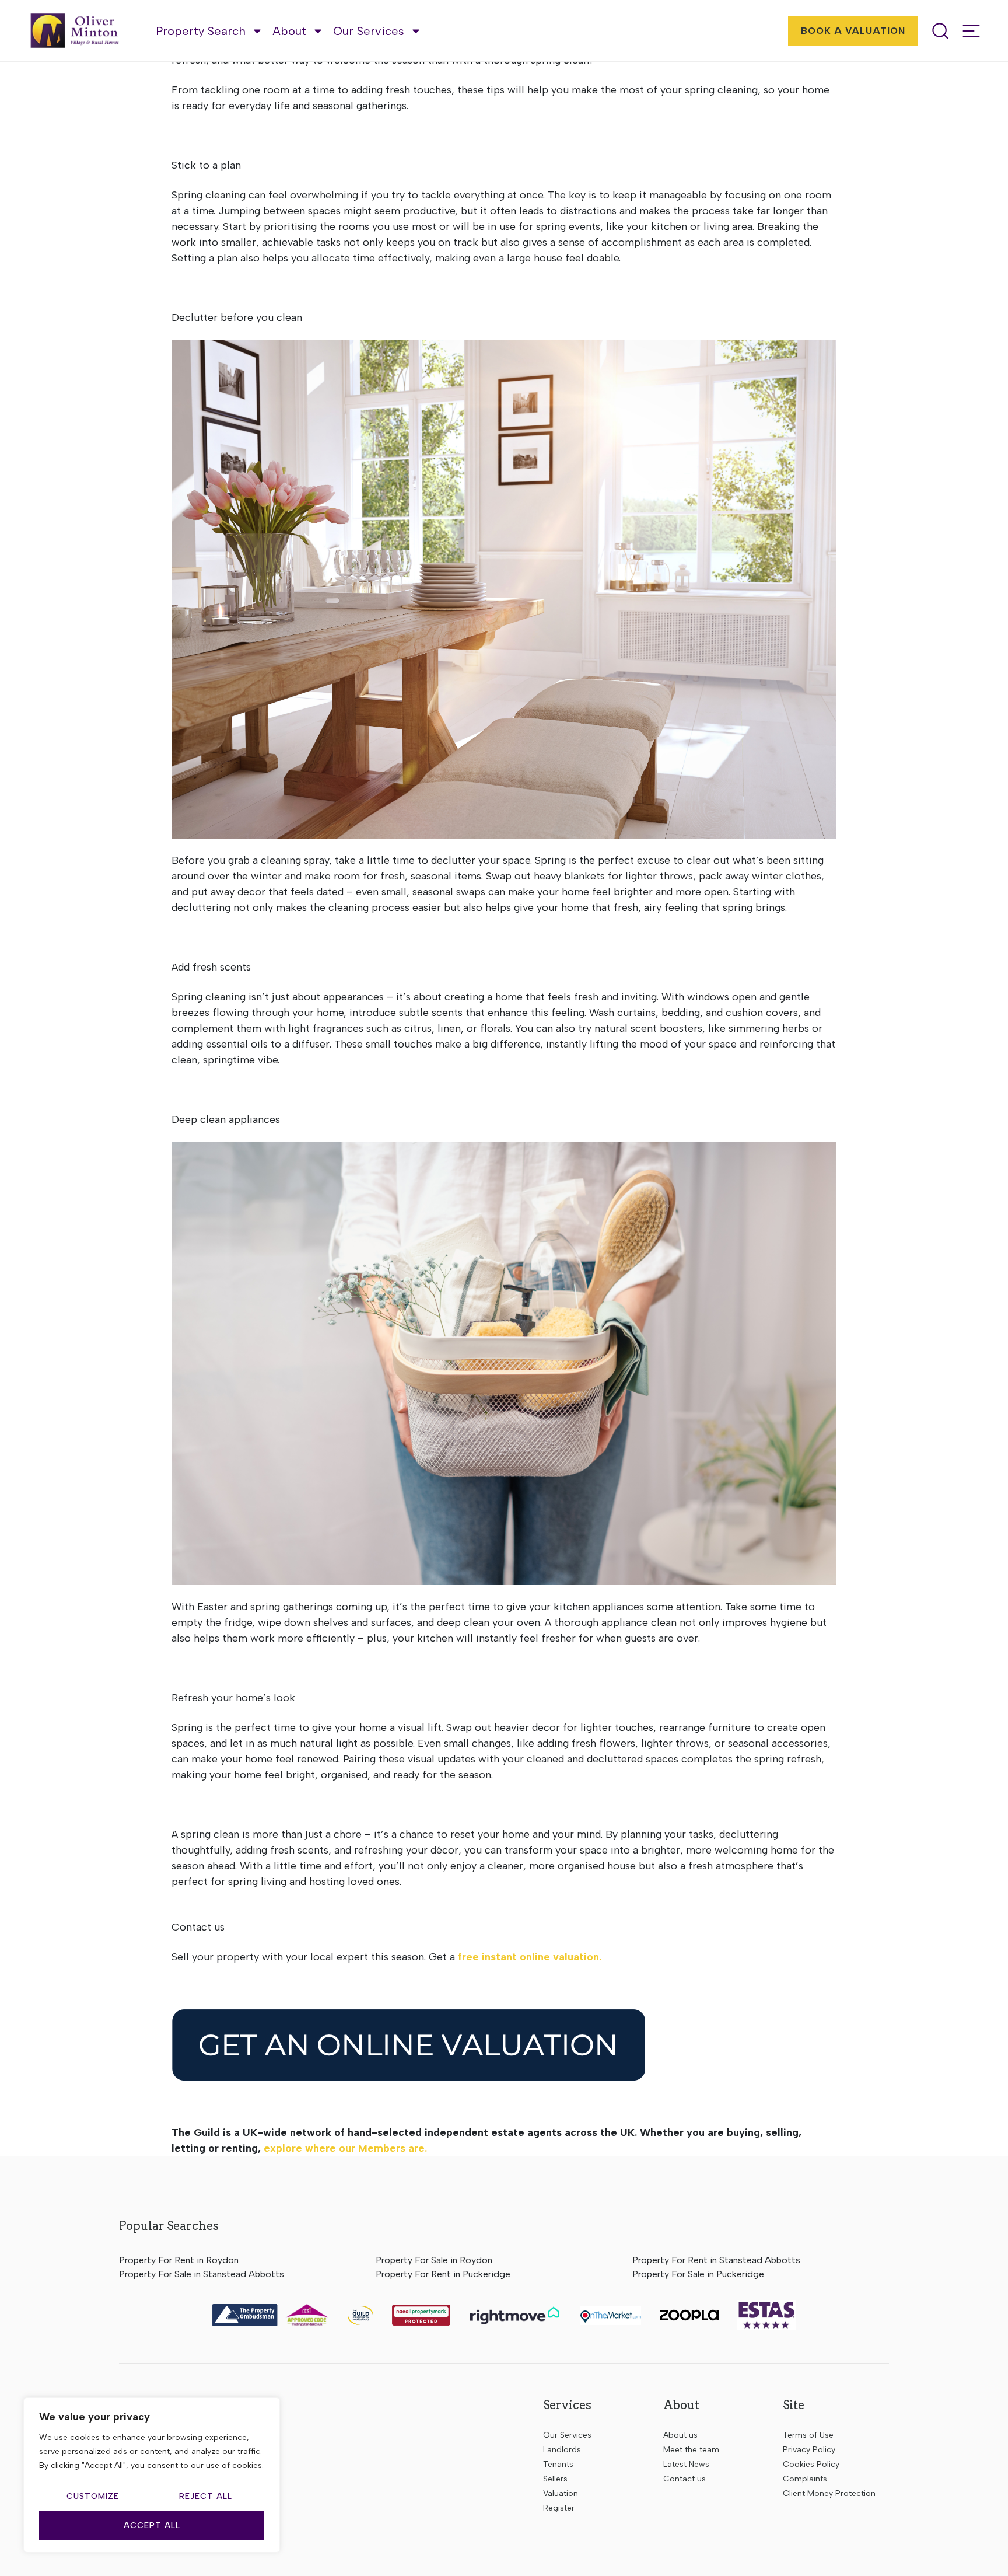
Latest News (686, 2464)
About (289, 31)
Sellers (555, 2479)
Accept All (152, 2526)
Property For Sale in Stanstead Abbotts (202, 2274)
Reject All (206, 2496)
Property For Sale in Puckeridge (698, 2274)
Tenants (558, 2464)
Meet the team (691, 2450)
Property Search (201, 31)
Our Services (369, 31)
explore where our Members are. (345, 2148)
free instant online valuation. (530, 1957)
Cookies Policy (811, 2464)
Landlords (562, 2450)
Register (559, 2508)
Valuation (561, 2493)
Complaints (805, 2479)
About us (680, 2435)
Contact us (685, 2479)
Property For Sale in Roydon (434, 2260)
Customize (93, 2496)
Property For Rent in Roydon (179, 2260)
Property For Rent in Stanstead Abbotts (716, 2260)
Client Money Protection (829, 2493)
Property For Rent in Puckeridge (443, 2274)
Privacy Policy (809, 2450)
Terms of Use (808, 2435)
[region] (152, 2475)
